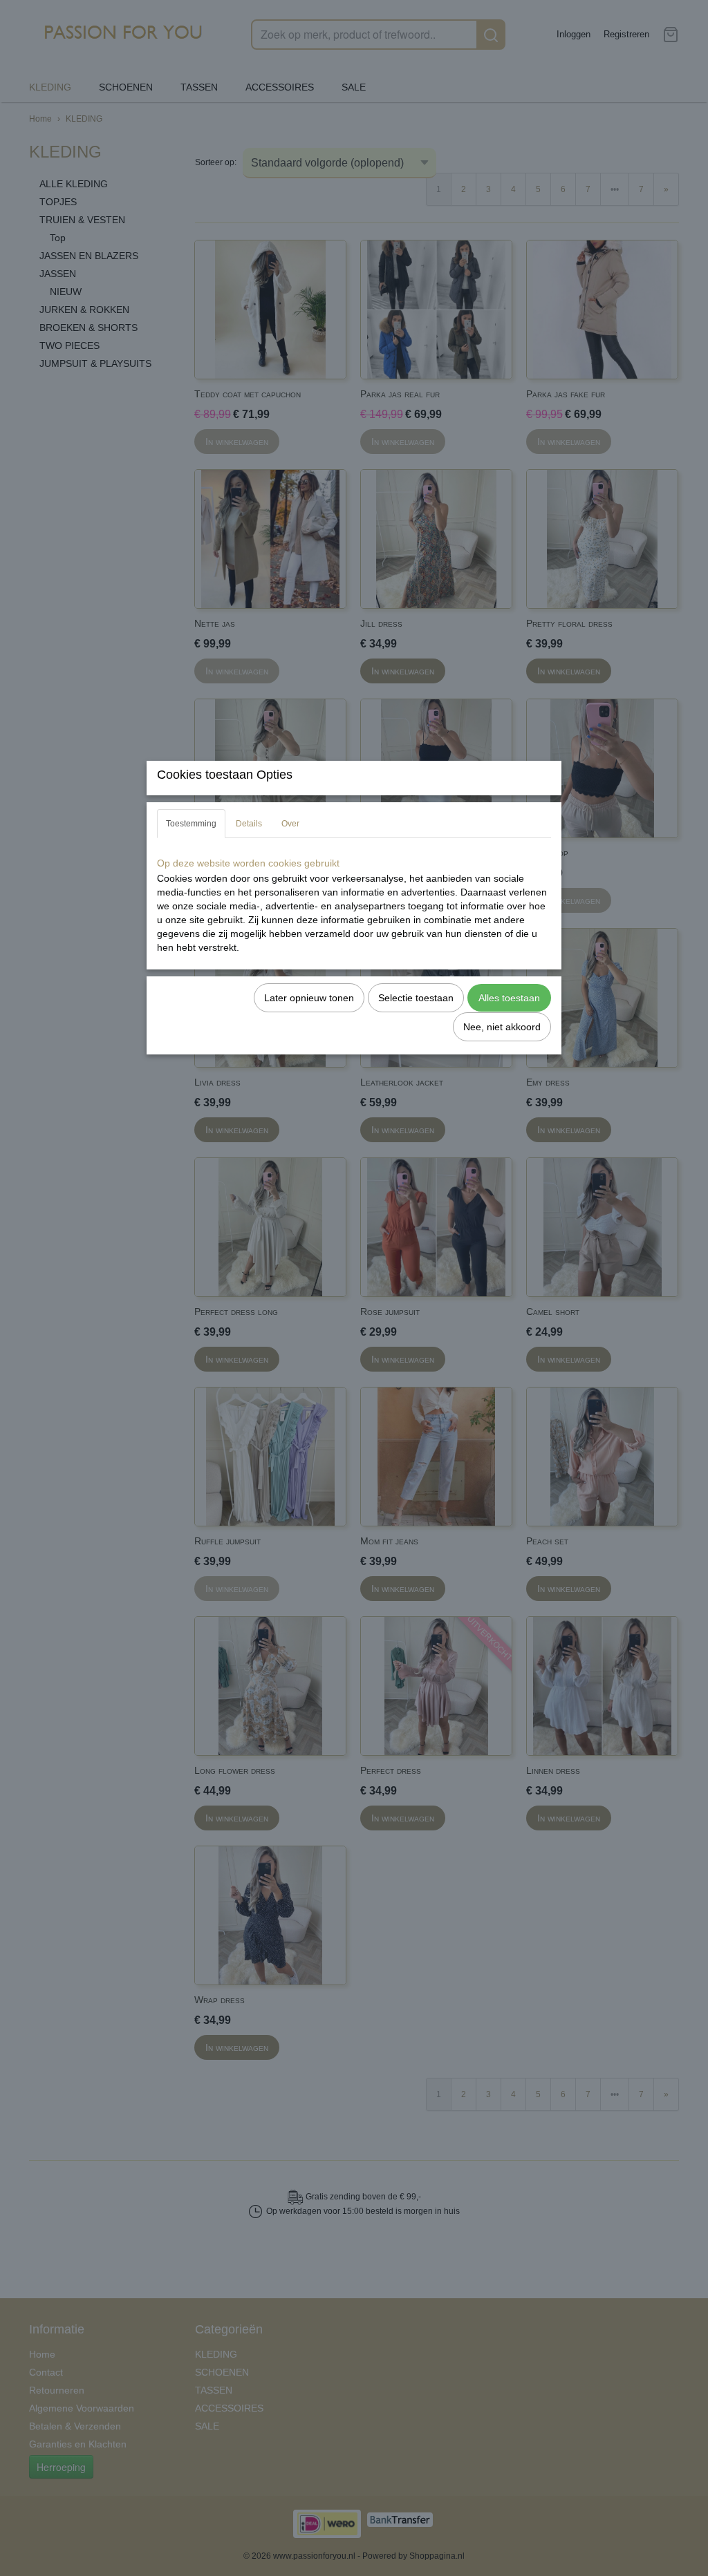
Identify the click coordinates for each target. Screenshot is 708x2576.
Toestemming (191, 824)
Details (249, 824)
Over (290, 824)
